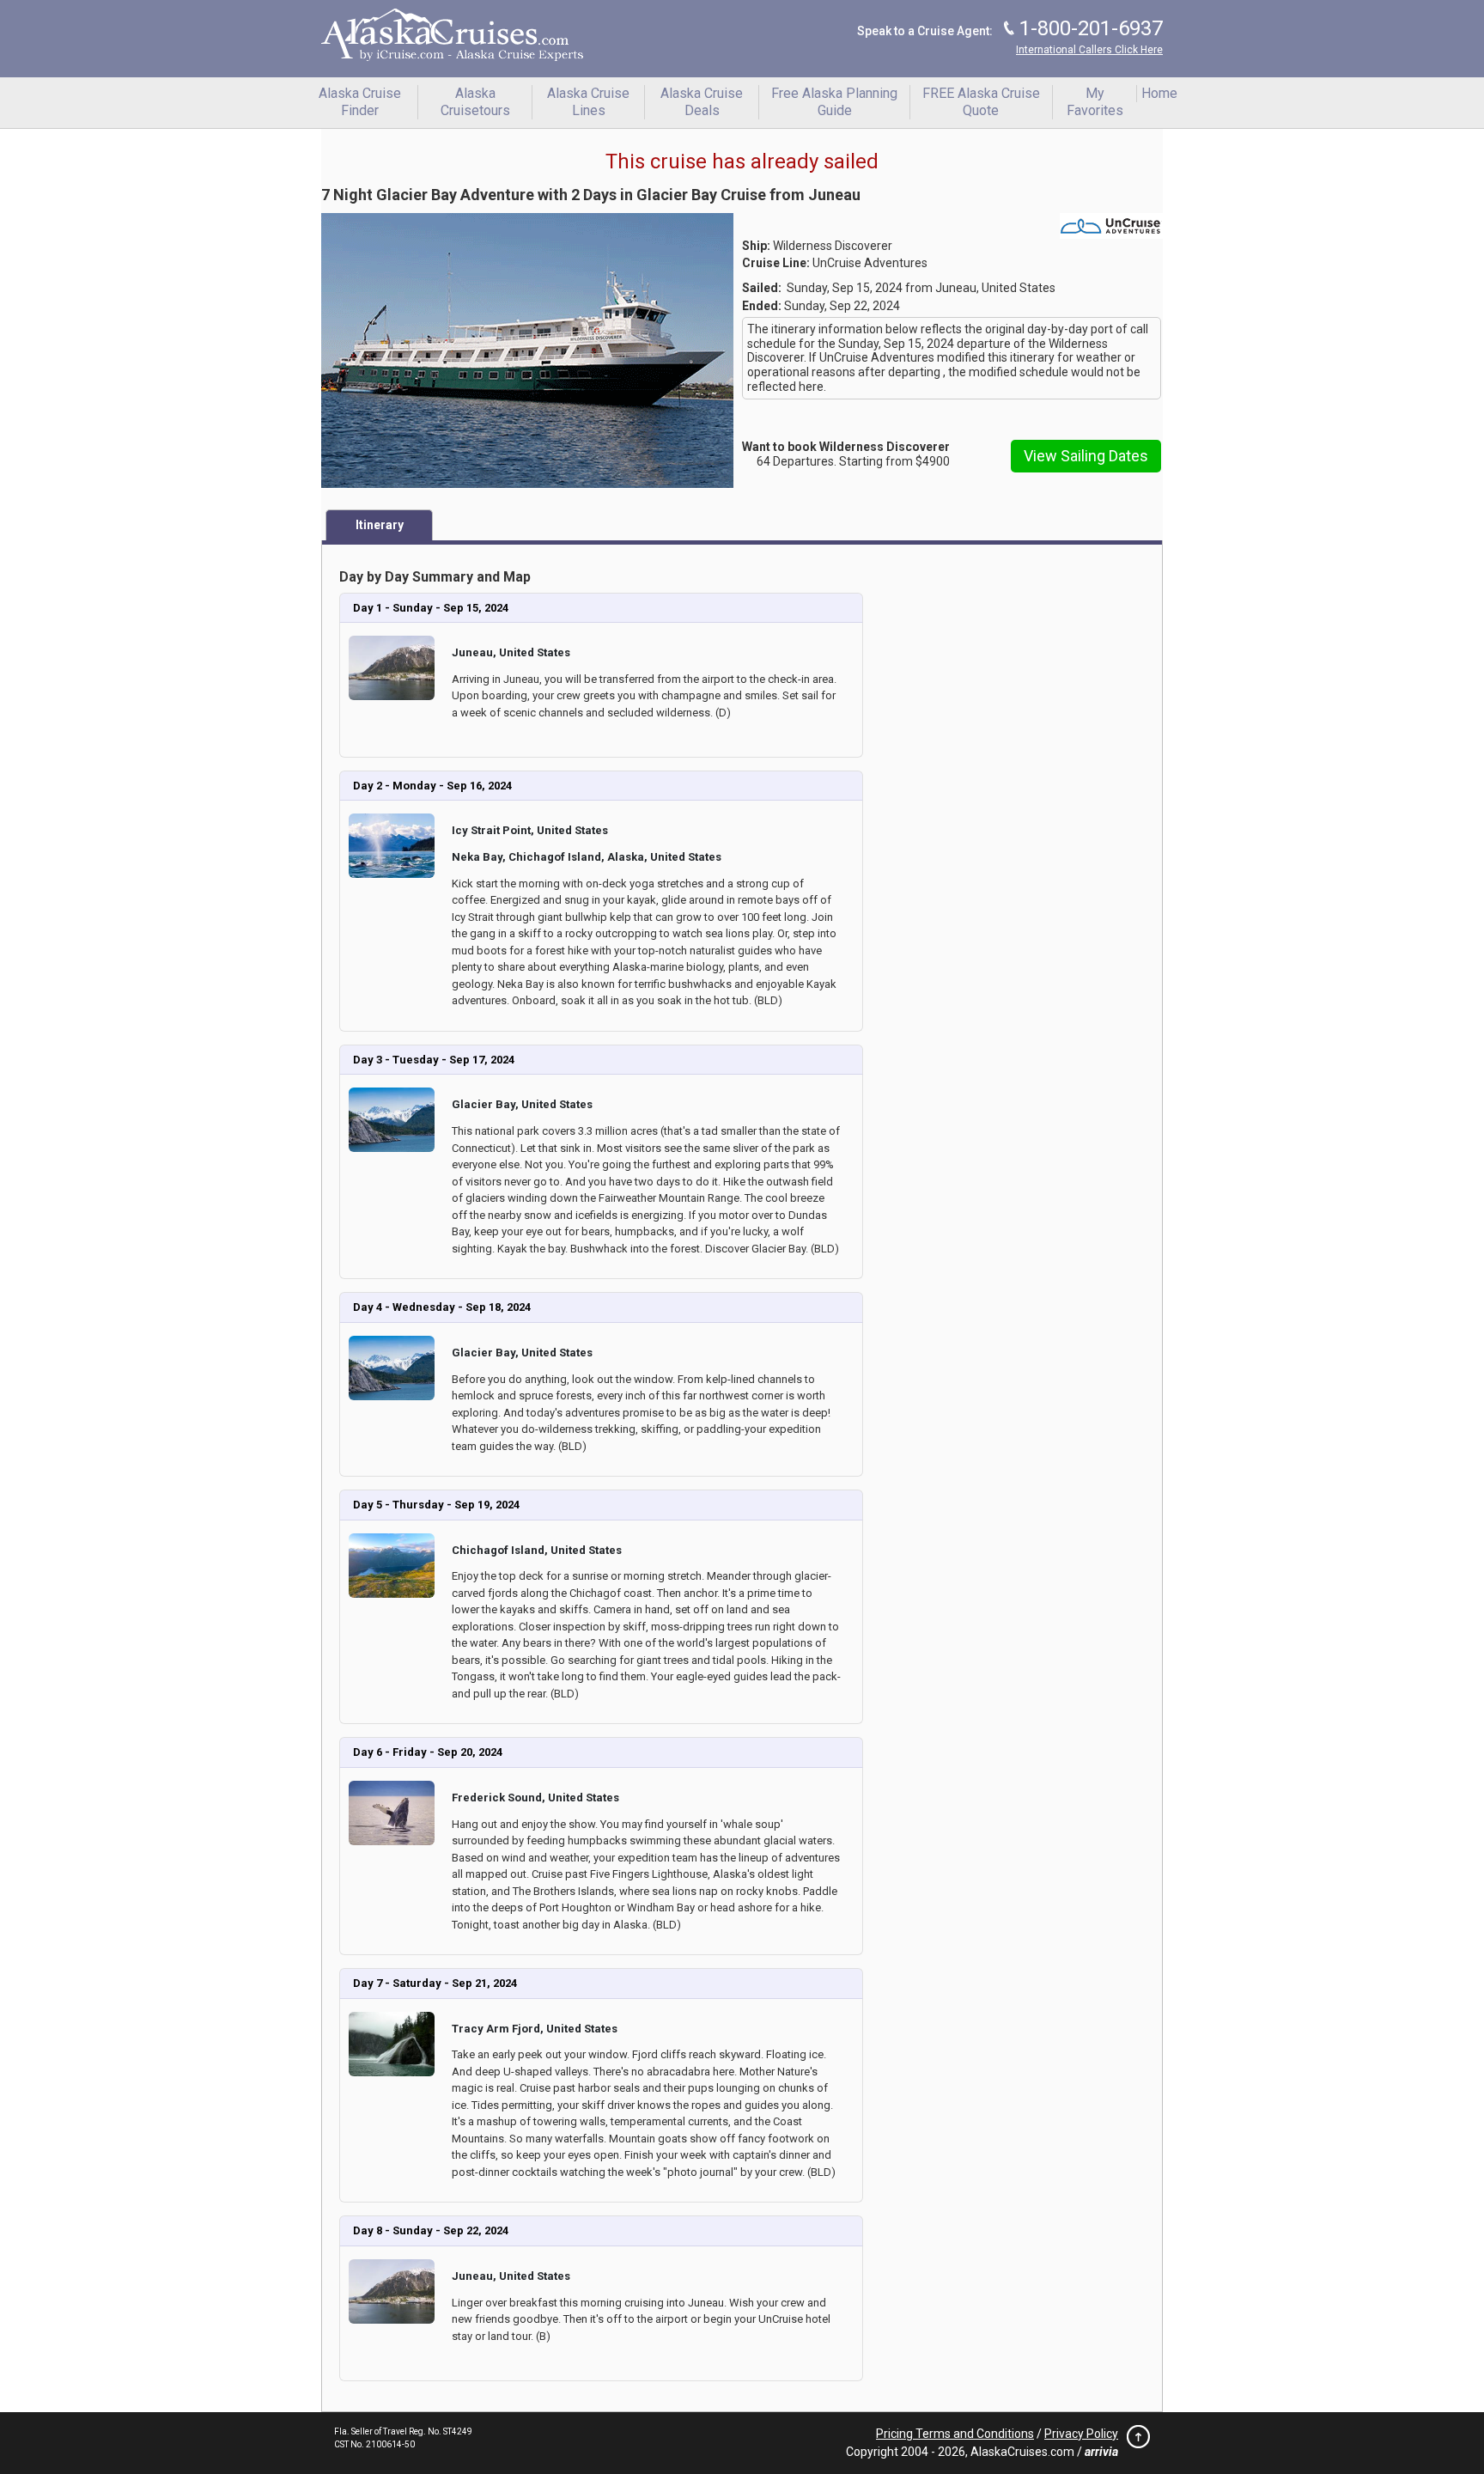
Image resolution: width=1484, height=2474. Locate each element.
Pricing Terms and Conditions (955, 2434)
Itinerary (380, 525)
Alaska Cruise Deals (702, 102)
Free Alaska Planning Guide (834, 102)
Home (1159, 93)
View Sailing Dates (1086, 456)
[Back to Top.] (1134, 2441)
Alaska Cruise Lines (588, 102)
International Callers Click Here (1089, 50)
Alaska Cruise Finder (360, 102)
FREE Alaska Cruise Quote (981, 102)
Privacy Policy (1081, 2434)
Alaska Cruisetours (475, 102)
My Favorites (1095, 102)
